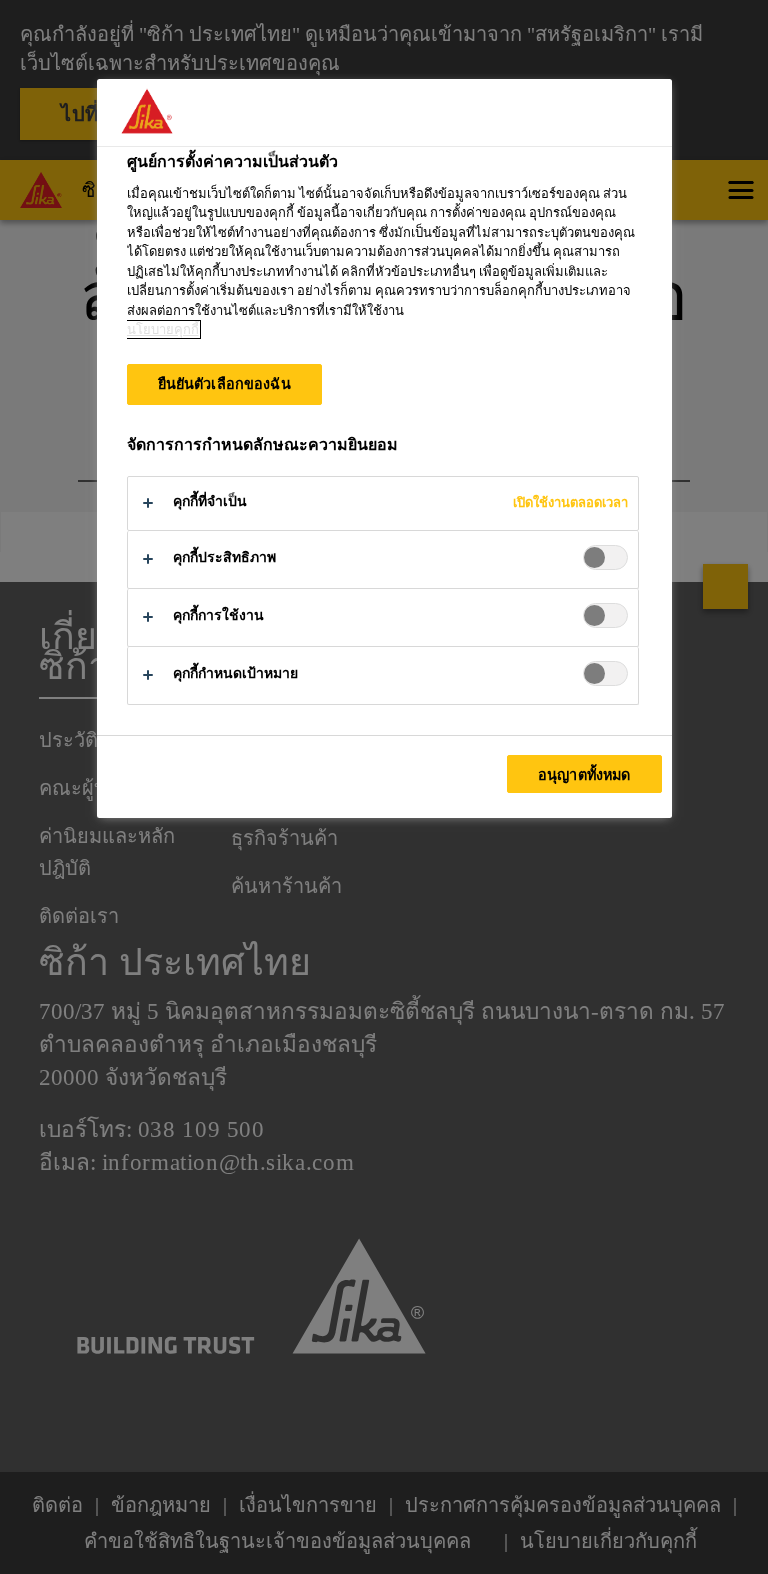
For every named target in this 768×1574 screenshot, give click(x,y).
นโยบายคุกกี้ (163, 329)
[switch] (605, 557)
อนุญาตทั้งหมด (584, 775)
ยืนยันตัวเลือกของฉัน (224, 384)
